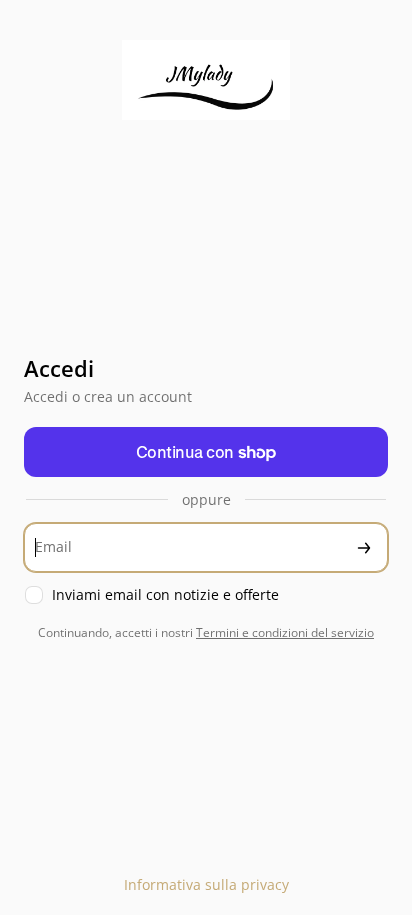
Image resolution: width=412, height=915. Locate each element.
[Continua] (364, 547)
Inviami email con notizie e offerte (165, 595)
